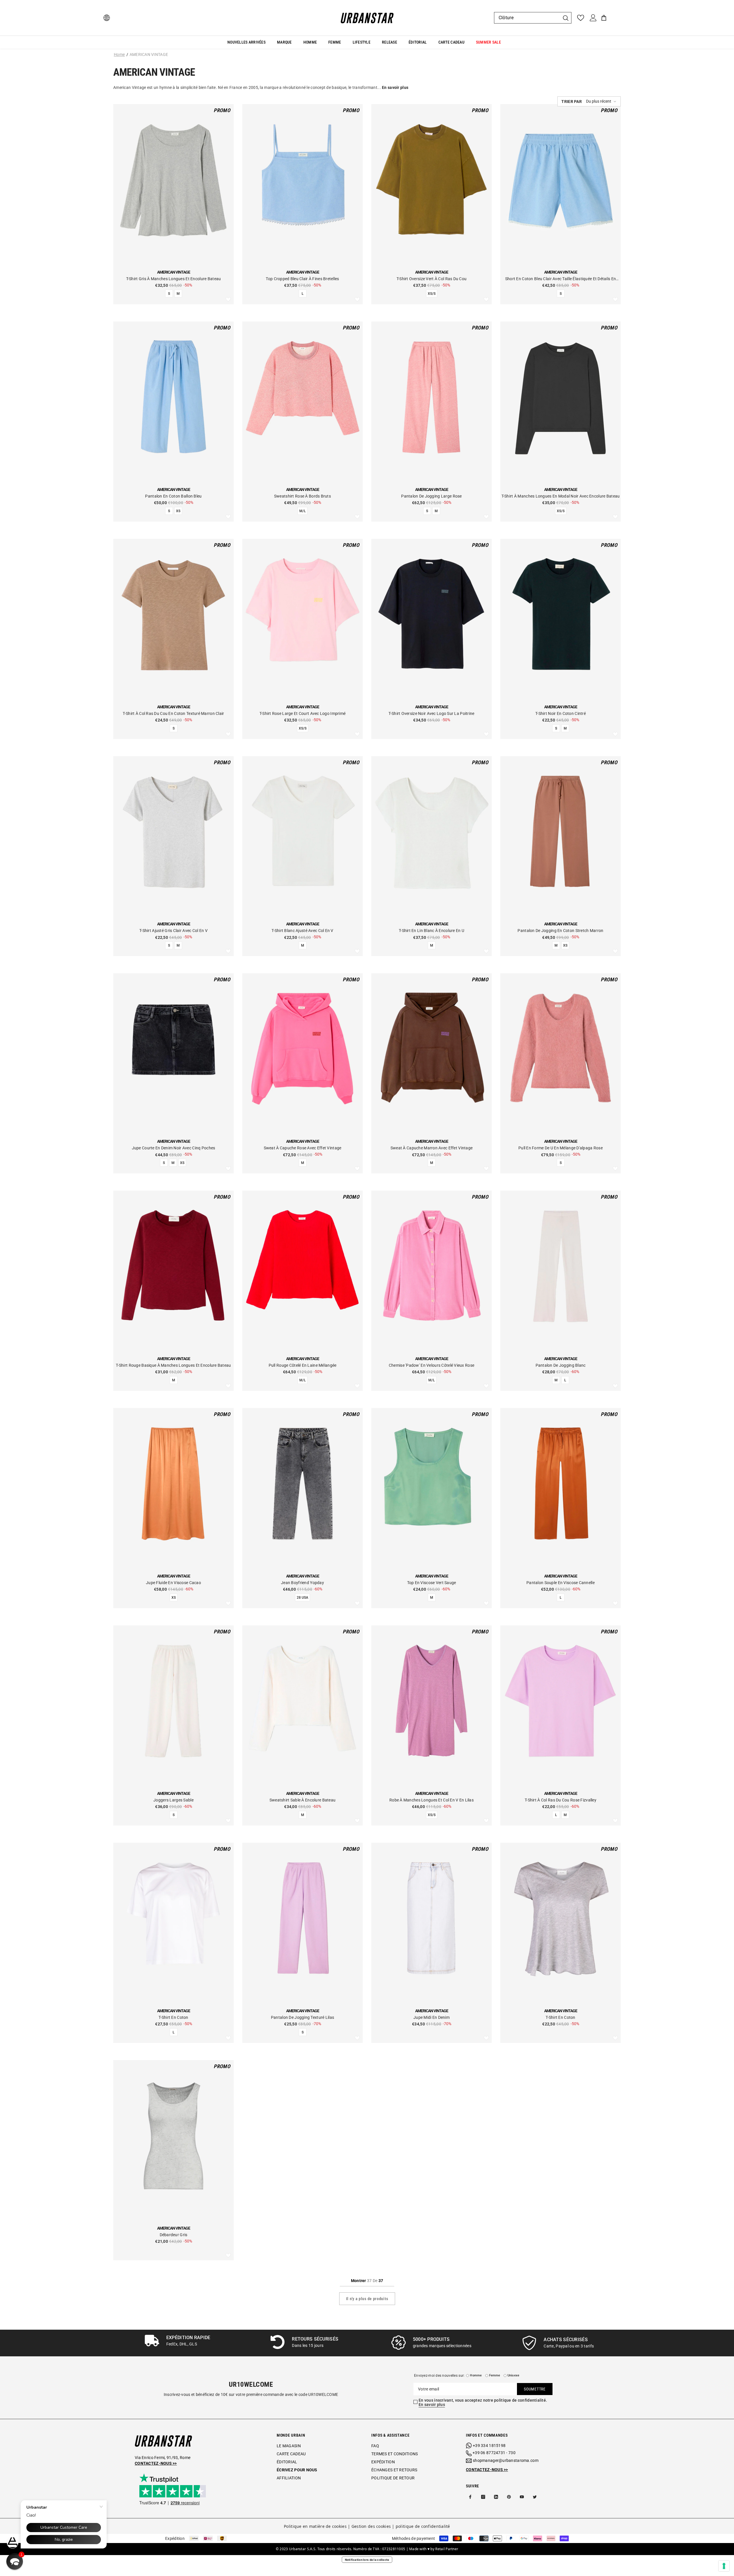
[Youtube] (522, 2497)
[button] (589, 101)
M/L (302, 511)
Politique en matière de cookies (315, 2526)
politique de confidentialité (423, 2526)
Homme (476, 2375)
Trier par (572, 102)
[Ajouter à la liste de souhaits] (228, 300)
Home (119, 54)
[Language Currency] (107, 18)
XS (178, 511)
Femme (495, 2375)
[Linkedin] (496, 2497)
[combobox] (527, 18)
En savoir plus (432, 2405)
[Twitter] (535, 2497)
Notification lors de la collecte (367, 2560)
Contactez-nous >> (156, 2463)
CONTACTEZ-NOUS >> (487, 2470)
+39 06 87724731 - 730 (494, 2453)
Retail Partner (447, 2549)
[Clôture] (533, 18)
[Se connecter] (593, 18)
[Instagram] (483, 2497)
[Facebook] (470, 2497)
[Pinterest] (509, 2497)
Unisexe (514, 2375)
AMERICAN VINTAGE (149, 54)
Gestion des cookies (371, 2526)
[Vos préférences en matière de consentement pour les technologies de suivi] (724, 2566)
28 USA (302, 1598)
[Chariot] (604, 18)
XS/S (432, 294)
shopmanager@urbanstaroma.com (506, 2460)
